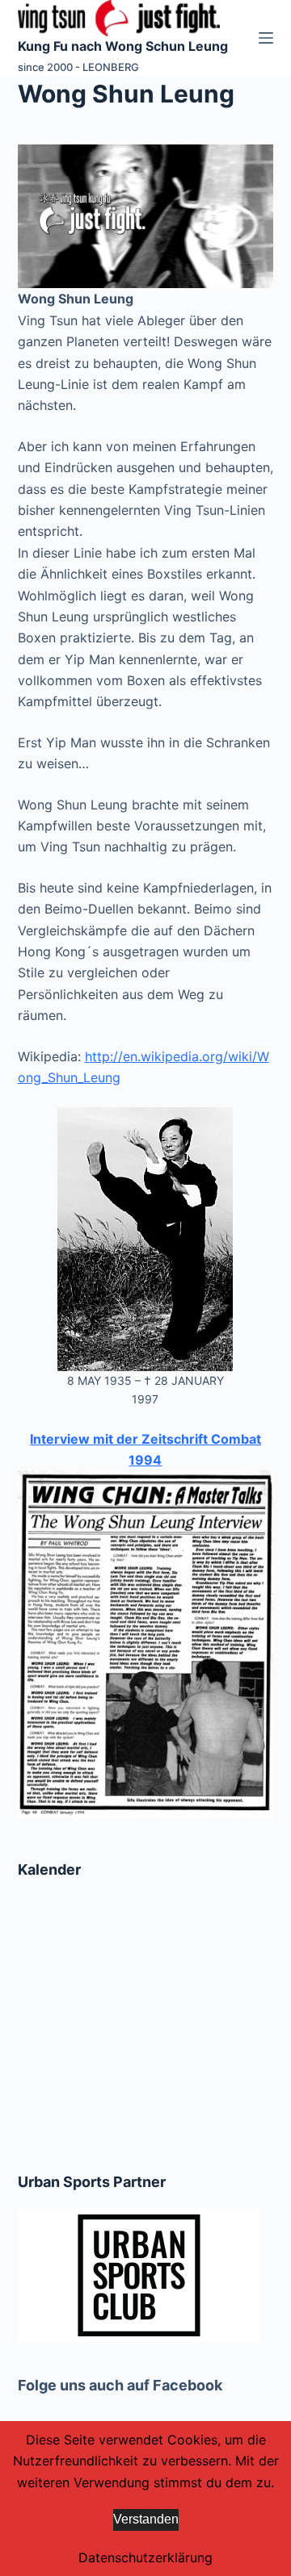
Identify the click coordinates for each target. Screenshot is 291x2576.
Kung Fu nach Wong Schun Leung (123, 46)
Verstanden (146, 2519)
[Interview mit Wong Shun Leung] (146, 1643)
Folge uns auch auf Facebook (120, 2385)
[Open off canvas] (266, 38)
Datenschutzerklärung (145, 2557)
